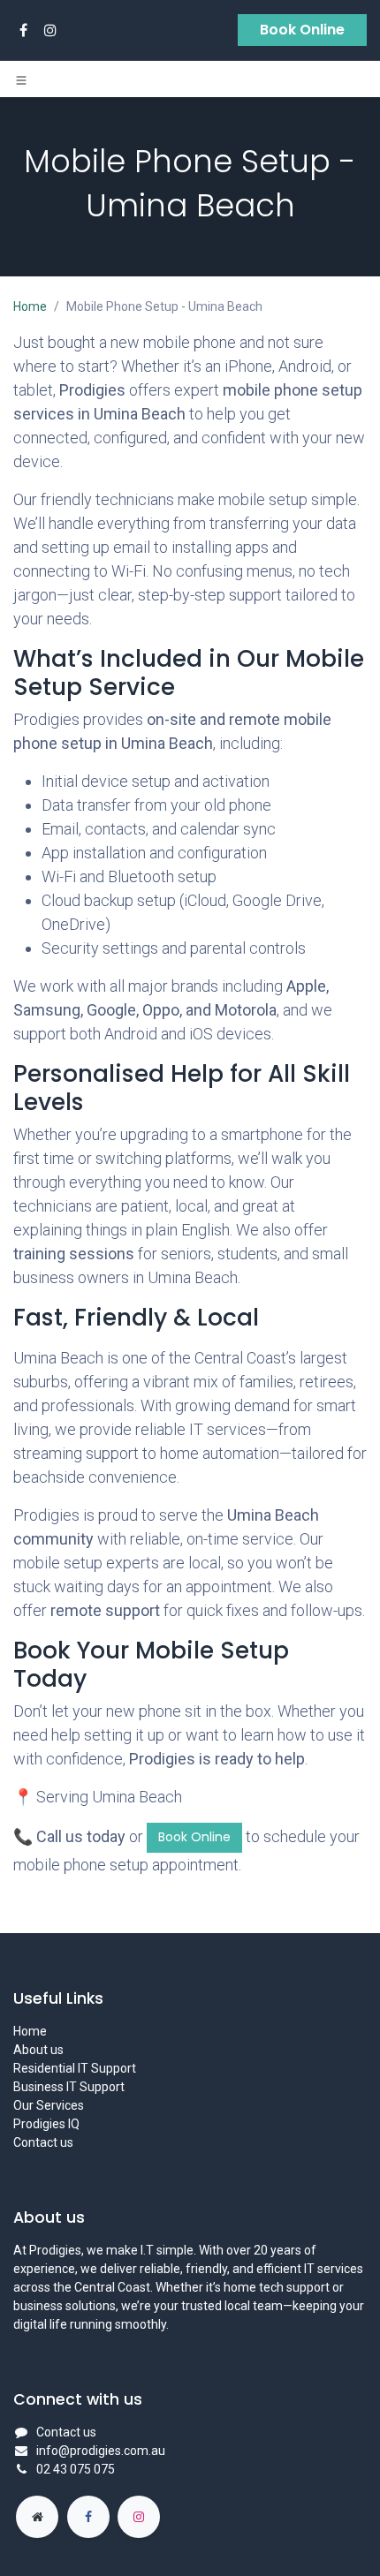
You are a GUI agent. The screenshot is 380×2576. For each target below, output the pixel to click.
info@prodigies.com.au (101, 2451)
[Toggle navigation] (21, 79)
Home (30, 306)
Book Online (302, 30)
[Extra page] (37, 2517)
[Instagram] (50, 30)
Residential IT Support (75, 2068)
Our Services (49, 2105)
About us (38, 2050)
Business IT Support (69, 2087)
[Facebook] (23, 30)
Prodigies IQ (46, 2124)
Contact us (43, 2142)
